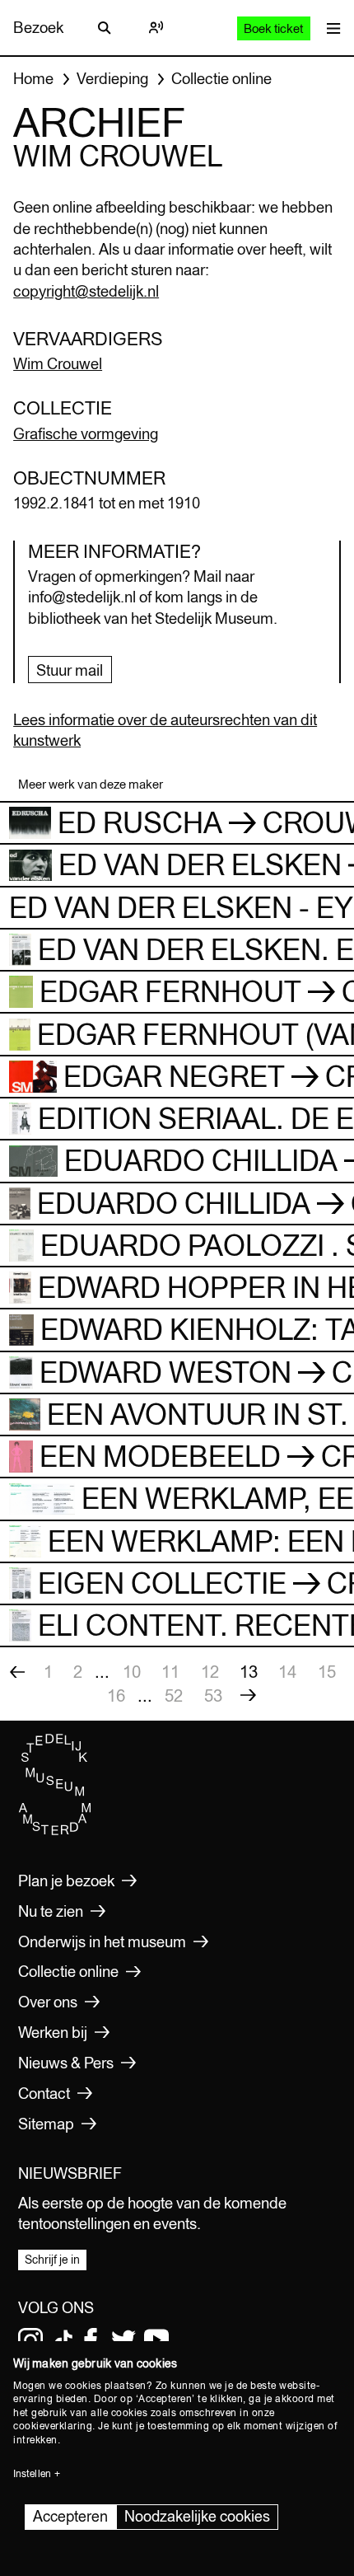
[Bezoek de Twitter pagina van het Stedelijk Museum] (123, 2340)
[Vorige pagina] (17, 1672)
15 (327, 1672)
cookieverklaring (53, 2426)
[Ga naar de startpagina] (55, 1831)
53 (213, 1695)
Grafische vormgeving (86, 433)
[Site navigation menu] (330, 28)
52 (174, 1695)
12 (210, 1672)
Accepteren (70, 2516)
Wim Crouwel (58, 363)
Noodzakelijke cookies (197, 2516)
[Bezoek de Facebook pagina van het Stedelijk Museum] (91, 2340)
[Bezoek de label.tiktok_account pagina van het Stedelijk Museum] (63, 2340)
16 (116, 1695)
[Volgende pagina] (248, 1696)
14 (287, 1672)
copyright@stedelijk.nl (86, 291)
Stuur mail (70, 670)
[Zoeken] (105, 28)
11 (170, 1672)
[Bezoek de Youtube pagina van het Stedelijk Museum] (156, 2340)
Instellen (32, 2474)
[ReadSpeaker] (156, 28)
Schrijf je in (52, 2260)
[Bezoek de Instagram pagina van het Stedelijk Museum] (30, 2340)
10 (132, 1672)
